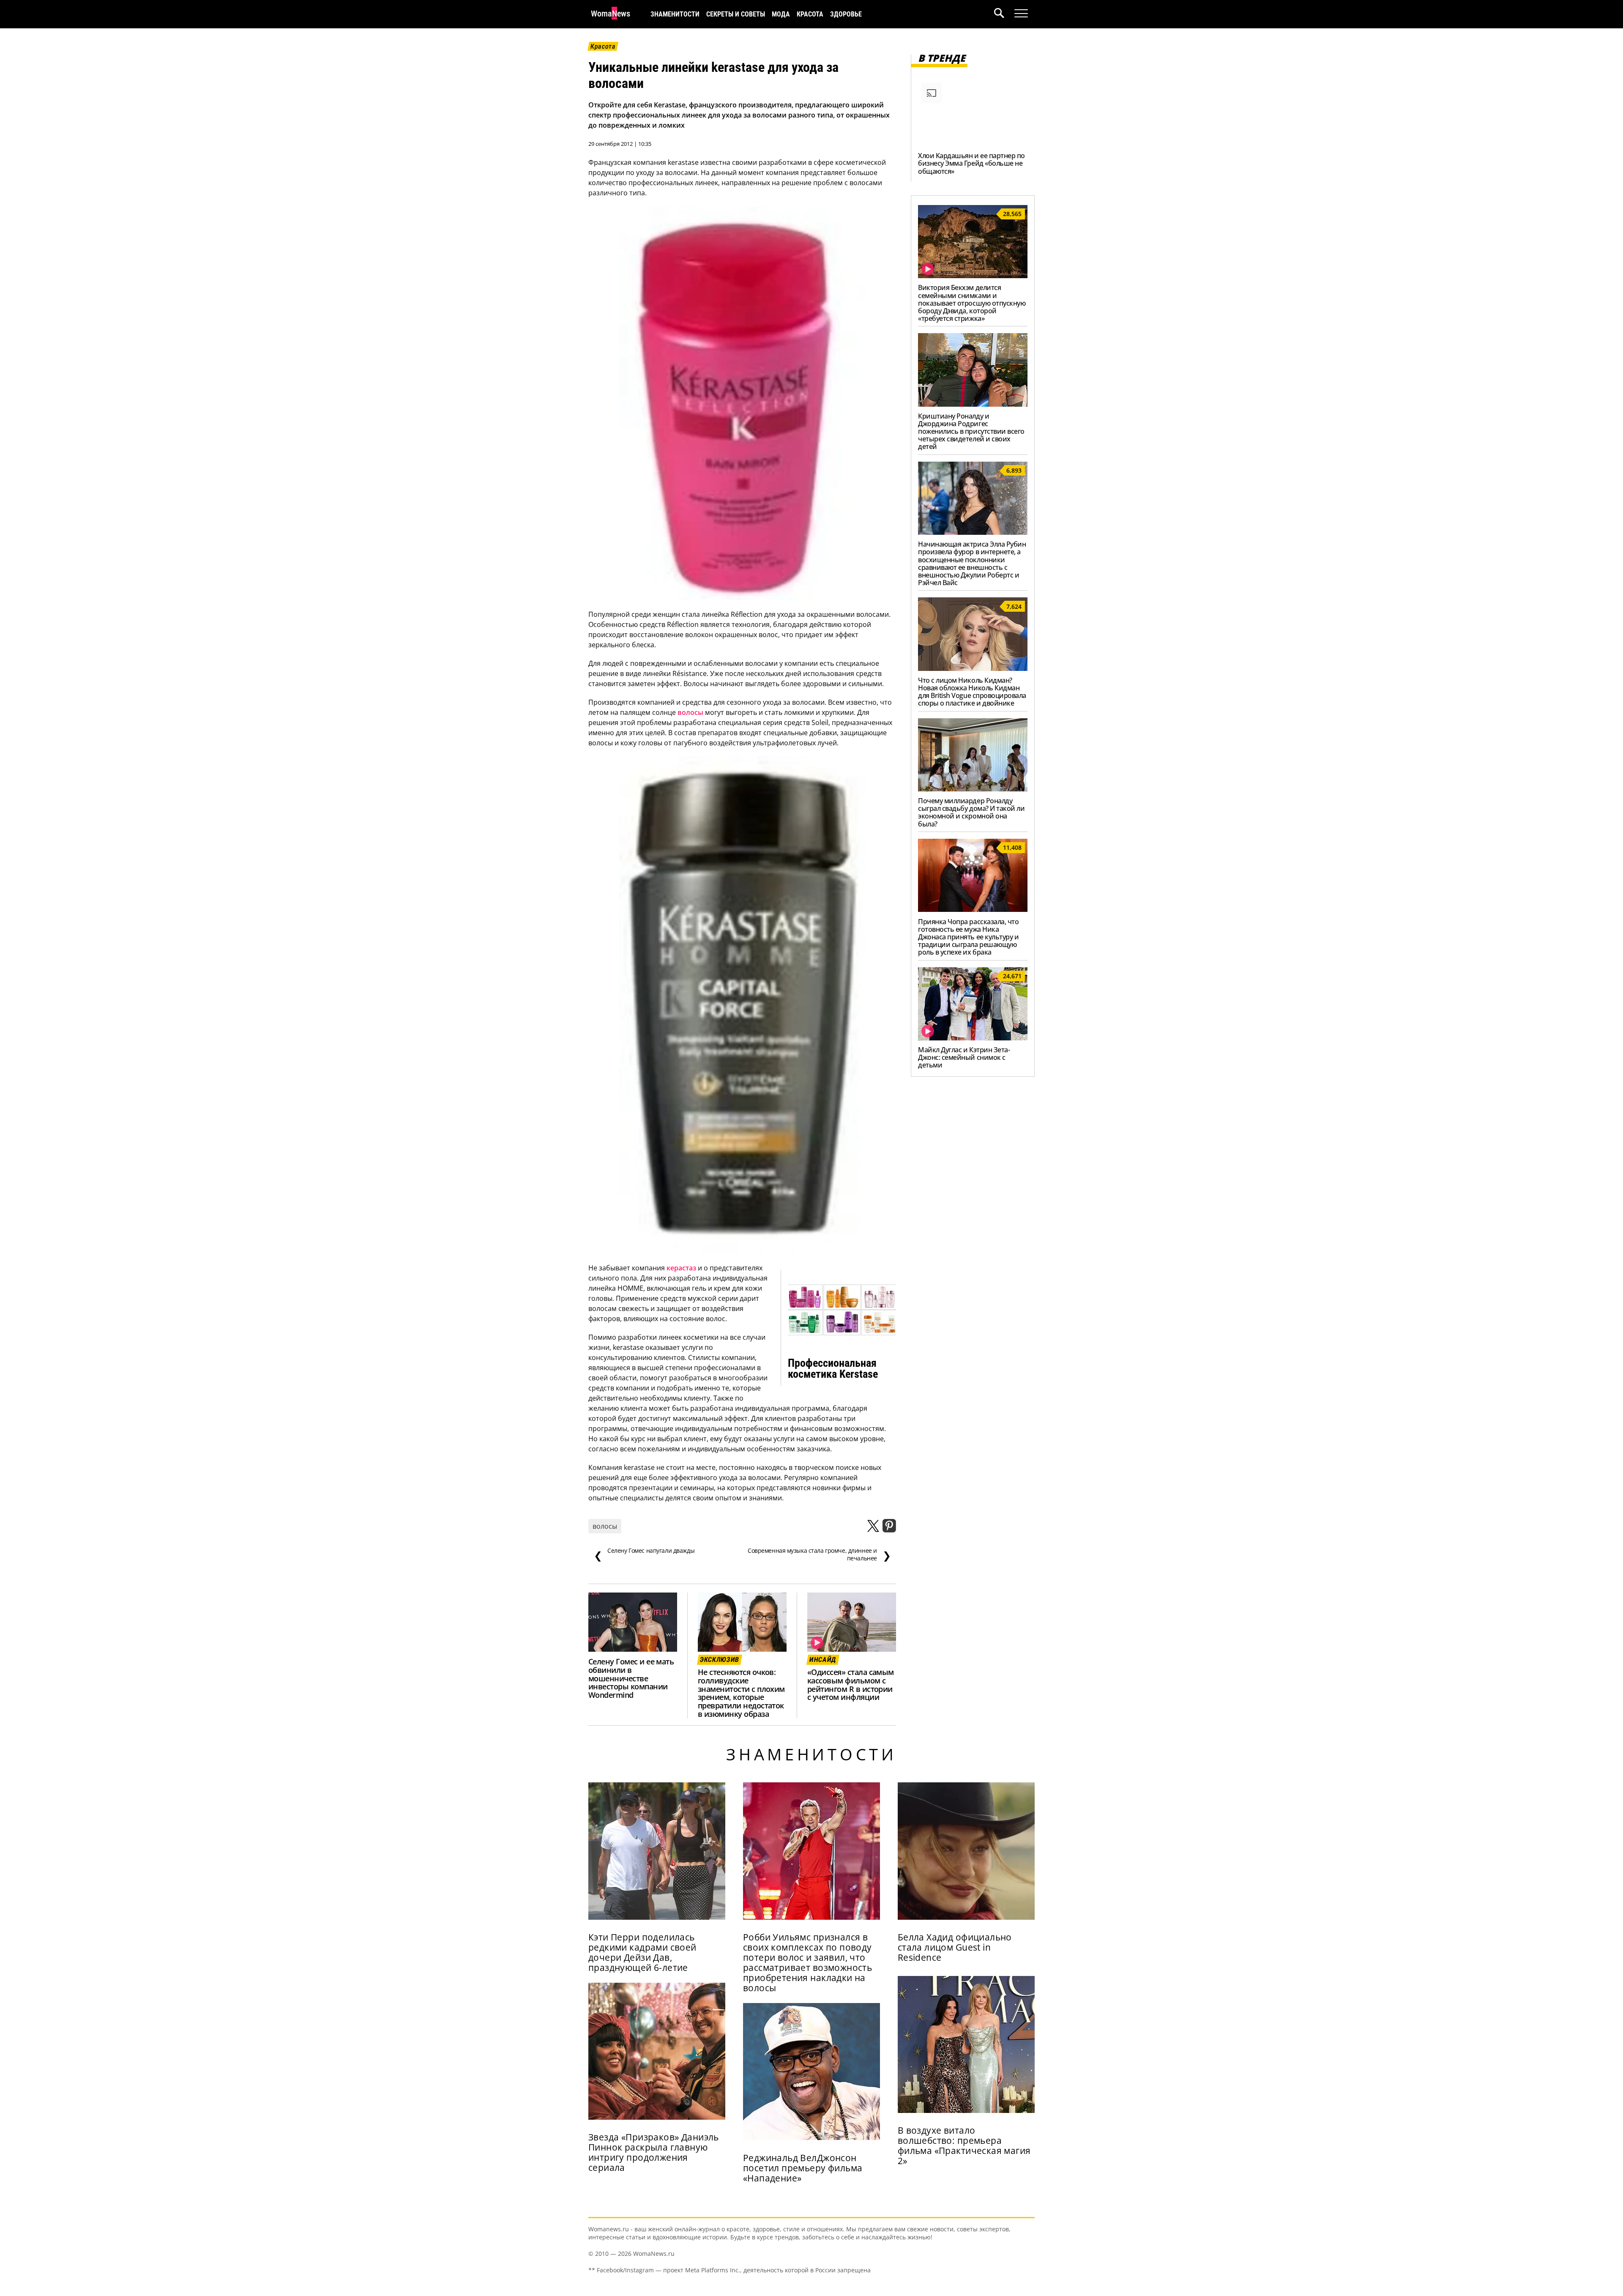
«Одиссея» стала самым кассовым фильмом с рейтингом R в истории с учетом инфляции (851, 1685)
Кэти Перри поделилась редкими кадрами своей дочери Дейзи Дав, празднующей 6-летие (642, 1952)
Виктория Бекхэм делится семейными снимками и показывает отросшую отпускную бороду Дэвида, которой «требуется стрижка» (972, 303)
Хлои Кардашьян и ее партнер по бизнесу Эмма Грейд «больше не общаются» (971, 163)
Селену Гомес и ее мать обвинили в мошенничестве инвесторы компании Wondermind (631, 1678)
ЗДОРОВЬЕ (846, 14)
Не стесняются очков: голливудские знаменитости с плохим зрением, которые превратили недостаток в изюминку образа (741, 1693)
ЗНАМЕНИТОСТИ (675, 14)
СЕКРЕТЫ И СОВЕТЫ (736, 14)
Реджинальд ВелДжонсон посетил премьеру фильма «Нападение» (803, 2168)
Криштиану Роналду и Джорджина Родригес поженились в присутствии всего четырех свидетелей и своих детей (971, 431)
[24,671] (973, 1038)
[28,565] (973, 276)
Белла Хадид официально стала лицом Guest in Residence (955, 1947)
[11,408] (973, 909)
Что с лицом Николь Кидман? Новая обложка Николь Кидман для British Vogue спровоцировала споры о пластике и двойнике (972, 692)
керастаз (681, 1268)
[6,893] (973, 532)
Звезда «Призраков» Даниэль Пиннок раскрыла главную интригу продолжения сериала (654, 2152)
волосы (690, 712)
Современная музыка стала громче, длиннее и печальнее (819, 1554)
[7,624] (973, 668)
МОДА (781, 14)
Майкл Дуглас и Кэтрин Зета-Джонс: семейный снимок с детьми (964, 1057)
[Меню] (1021, 14)
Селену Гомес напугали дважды (644, 1554)
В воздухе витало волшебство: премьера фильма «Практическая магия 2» (964, 2145)
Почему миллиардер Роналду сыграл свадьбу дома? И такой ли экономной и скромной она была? (971, 812)
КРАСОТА (810, 14)
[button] (1004, 14)
